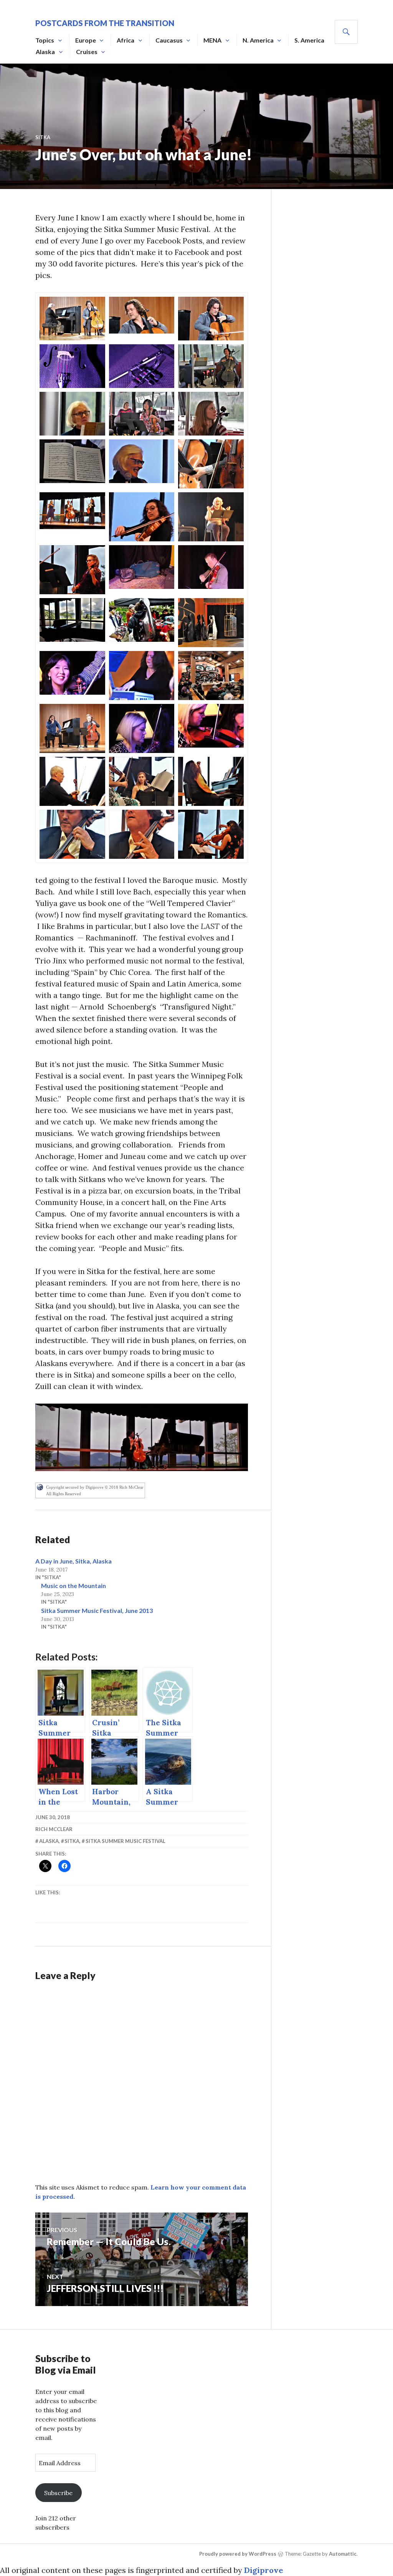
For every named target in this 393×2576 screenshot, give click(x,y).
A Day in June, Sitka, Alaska (73, 1561)
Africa (125, 40)
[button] (72, 319)
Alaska (45, 52)
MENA (212, 40)
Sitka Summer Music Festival (125, 1841)
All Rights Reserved (64, 1494)
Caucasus (169, 40)
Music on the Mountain (73, 1586)
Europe (86, 40)
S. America (309, 40)
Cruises (87, 52)
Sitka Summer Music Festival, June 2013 (97, 1610)
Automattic (343, 2554)
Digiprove (264, 2570)
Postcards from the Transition (105, 23)
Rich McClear (54, 1829)
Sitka (43, 137)
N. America (258, 40)
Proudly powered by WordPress (238, 2554)
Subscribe (58, 2493)
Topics (45, 40)
